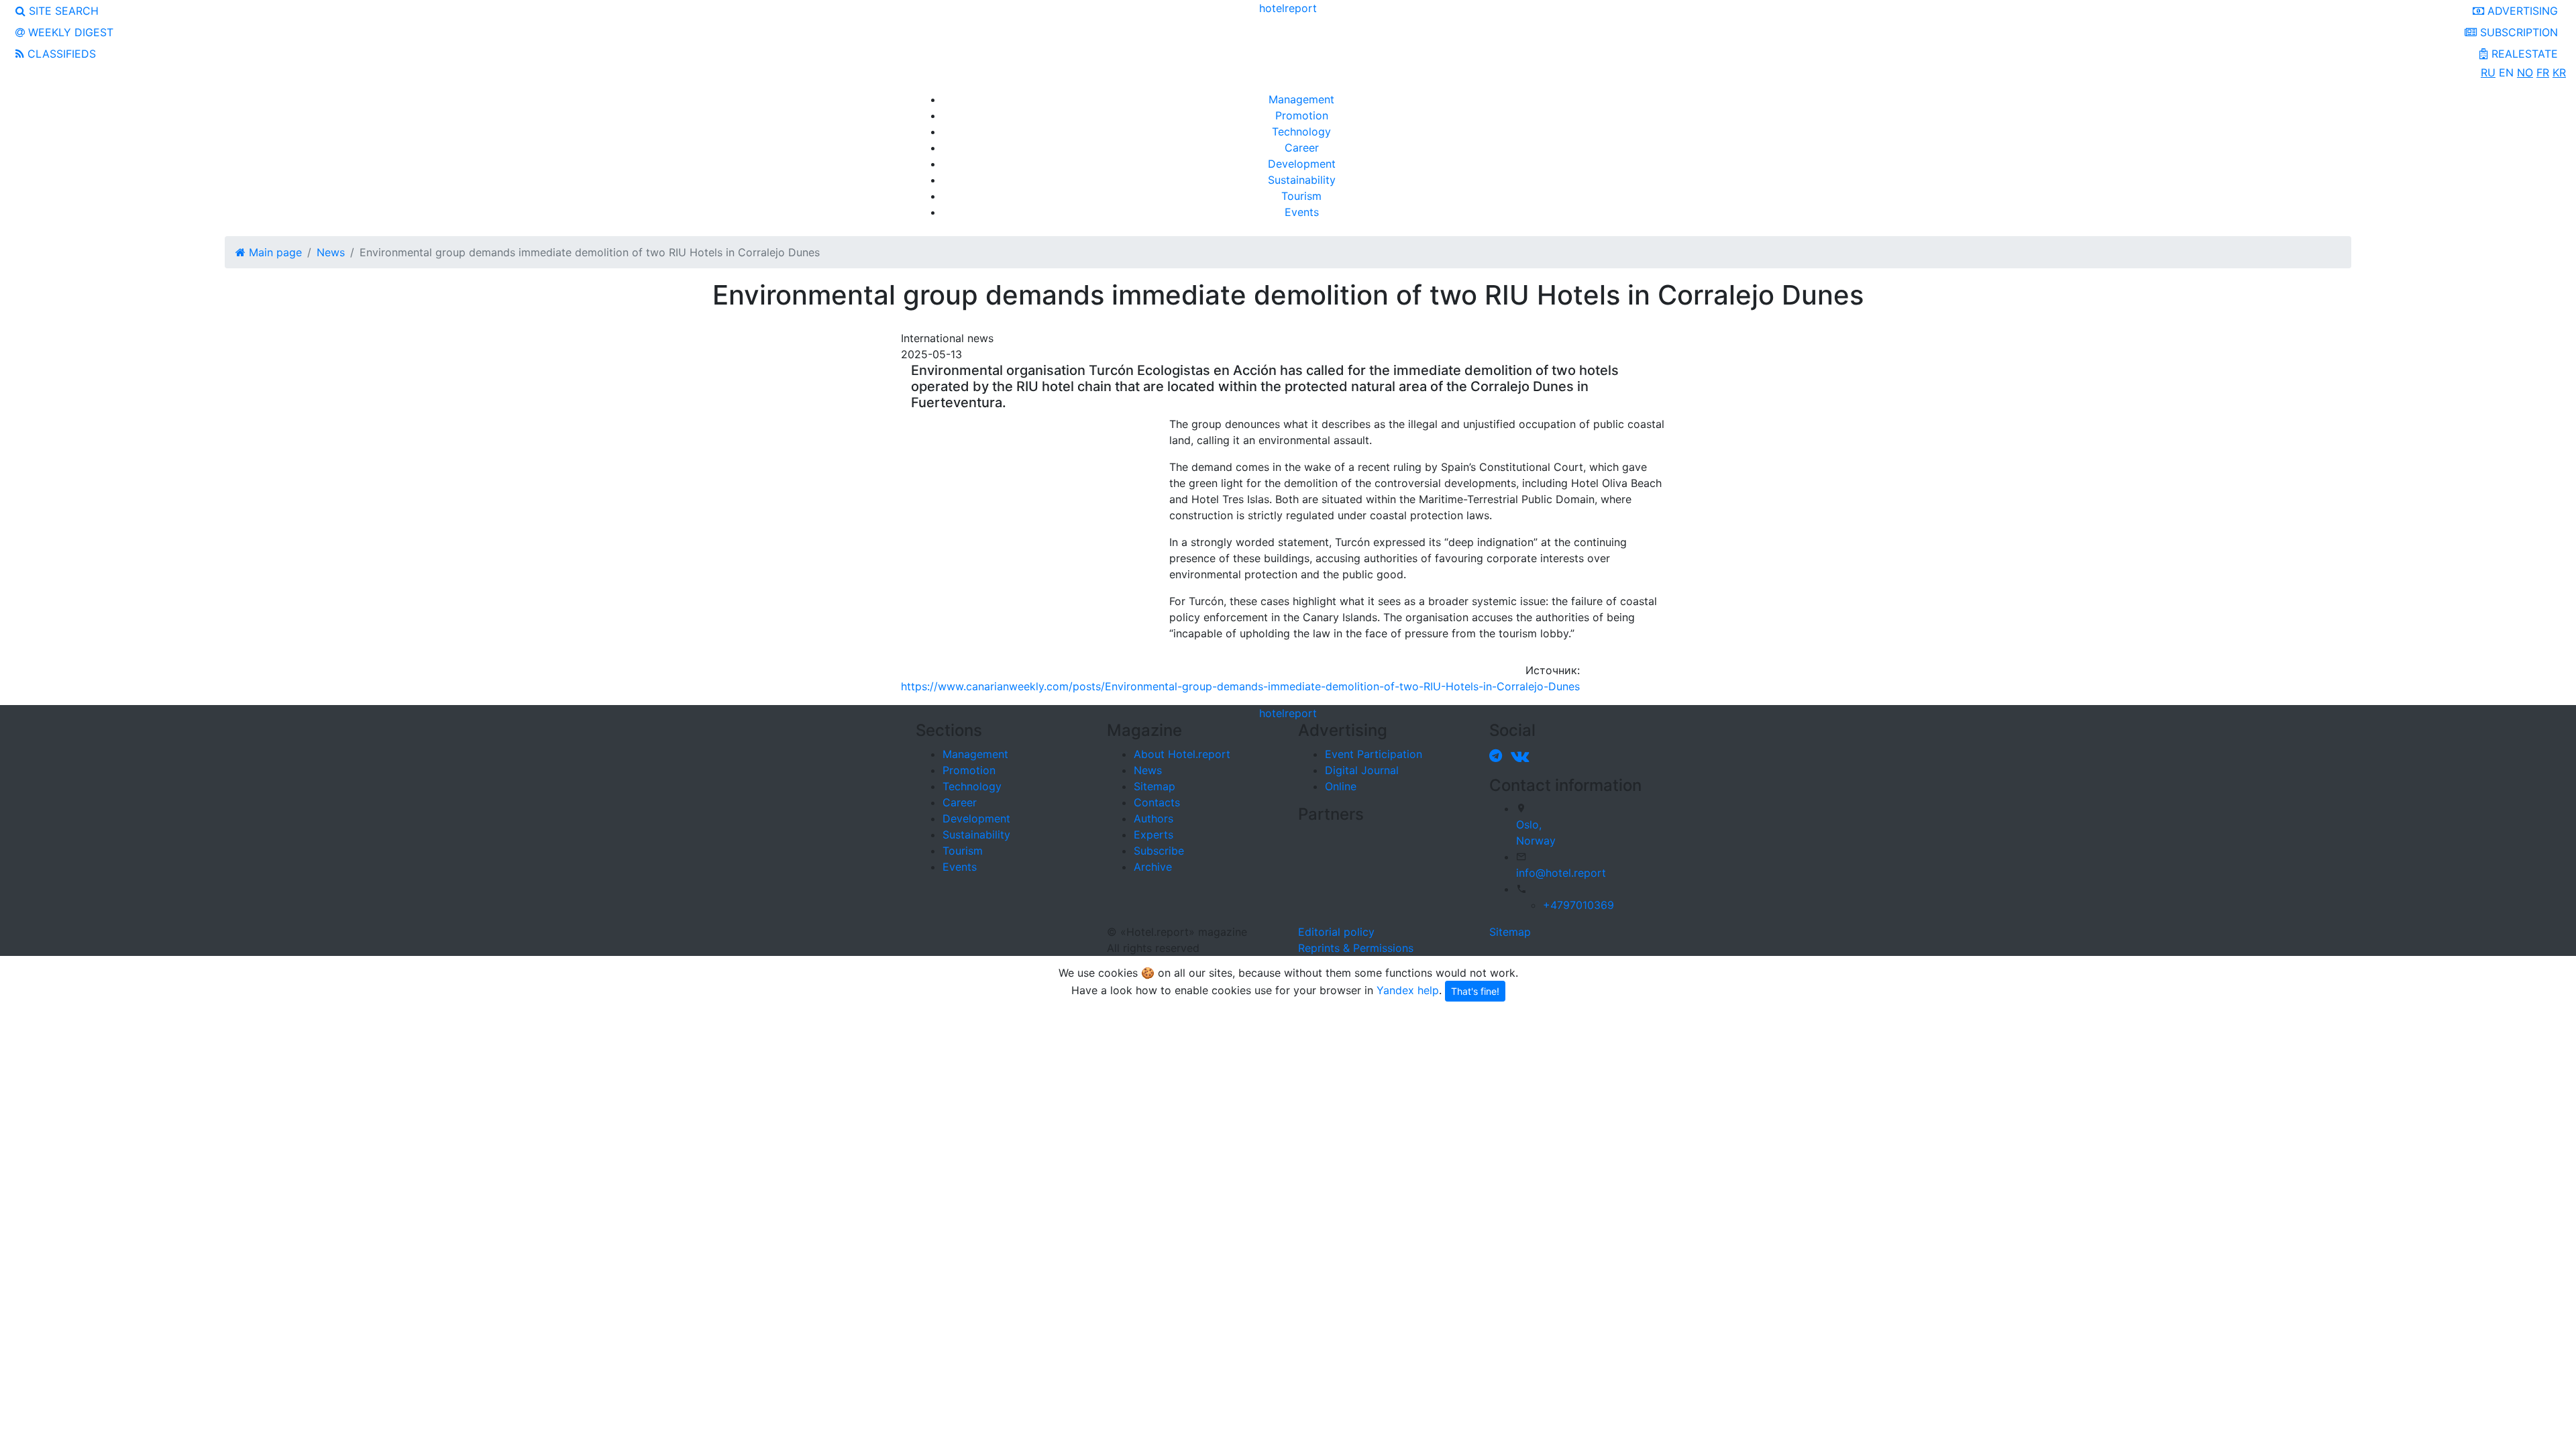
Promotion (1302, 115)
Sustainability (1302, 180)
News (1148, 770)
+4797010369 (1578, 905)
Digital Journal (1362, 770)
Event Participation (1374, 754)
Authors (1153, 818)
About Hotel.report (1182, 754)
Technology (1301, 131)
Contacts (1157, 802)
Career (1302, 148)
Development (1302, 164)
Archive (1153, 867)
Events (1302, 212)
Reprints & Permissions (1356, 948)
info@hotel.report (1561, 873)
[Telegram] (1498, 755)
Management (1301, 99)
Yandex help (1408, 990)
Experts (1153, 835)
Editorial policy (1336, 932)
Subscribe (1159, 851)
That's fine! (1475, 991)
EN (2506, 72)
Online (1341, 786)
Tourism (1301, 196)
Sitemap (1155, 786)
